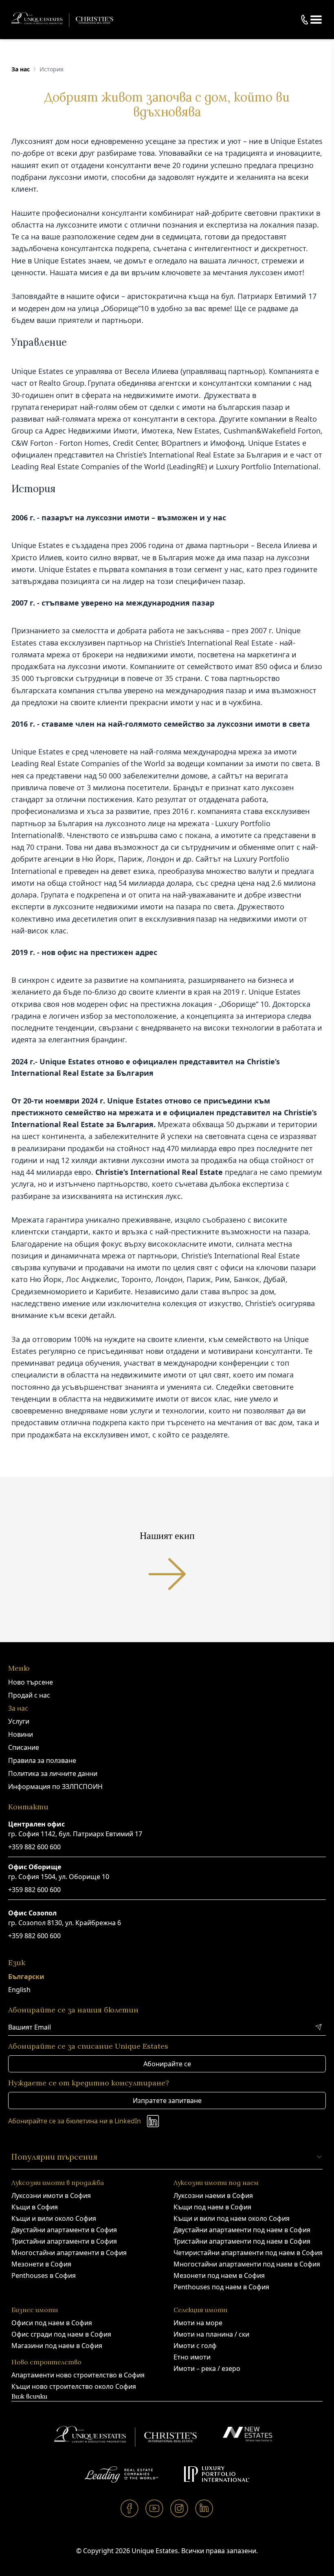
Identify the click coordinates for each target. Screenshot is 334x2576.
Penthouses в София (44, 2275)
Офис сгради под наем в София (61, 2334)
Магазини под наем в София (57, 2346)
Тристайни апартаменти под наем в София (242, 2241)
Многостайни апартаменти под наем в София (247, 2264)
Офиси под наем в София (52, 2323)
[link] (21, 69)
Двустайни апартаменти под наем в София (242, 2230)
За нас (21, 69)
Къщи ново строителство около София (74, 2386)
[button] (316, 20)
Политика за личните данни (53, 1773)
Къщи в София (35, 2207)
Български (26, 1977)
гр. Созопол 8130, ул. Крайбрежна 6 (65, 1923)
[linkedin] (204, 2508)
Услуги (19, 1721)
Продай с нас (29, 1695)
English (19, 1990)
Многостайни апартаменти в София (69, 2253)
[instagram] (179, 2508)
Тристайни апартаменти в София (64, 2241)
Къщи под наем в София (212, 2207)
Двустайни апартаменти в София (64, 2230)
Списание (24, 1747)
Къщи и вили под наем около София (232, 2218)
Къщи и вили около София (54, 2218)
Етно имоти (192, 2357)
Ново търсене (31, 1682)
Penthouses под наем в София (221, 2287)
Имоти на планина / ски (211, 2334)
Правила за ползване (42, 1760)
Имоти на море (198, 2323)
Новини (21, 1734)
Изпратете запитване (167, 2101)
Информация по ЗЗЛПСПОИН (55, 1787)
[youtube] (155, 2508)
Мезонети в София (41, 2264)
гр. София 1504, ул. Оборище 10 (59, 1877)
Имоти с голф (195, 2346)
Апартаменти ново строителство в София (78, 2375)
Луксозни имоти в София (51, 2196)
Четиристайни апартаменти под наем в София (248, 2253)
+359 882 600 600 (34, 1847)
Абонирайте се (167, 2064)
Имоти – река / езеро (207, 2368)
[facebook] (130, 2508)
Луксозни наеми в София (213, 2196)
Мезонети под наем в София (219, 2275)
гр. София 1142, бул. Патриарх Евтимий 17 (75, 1834)
